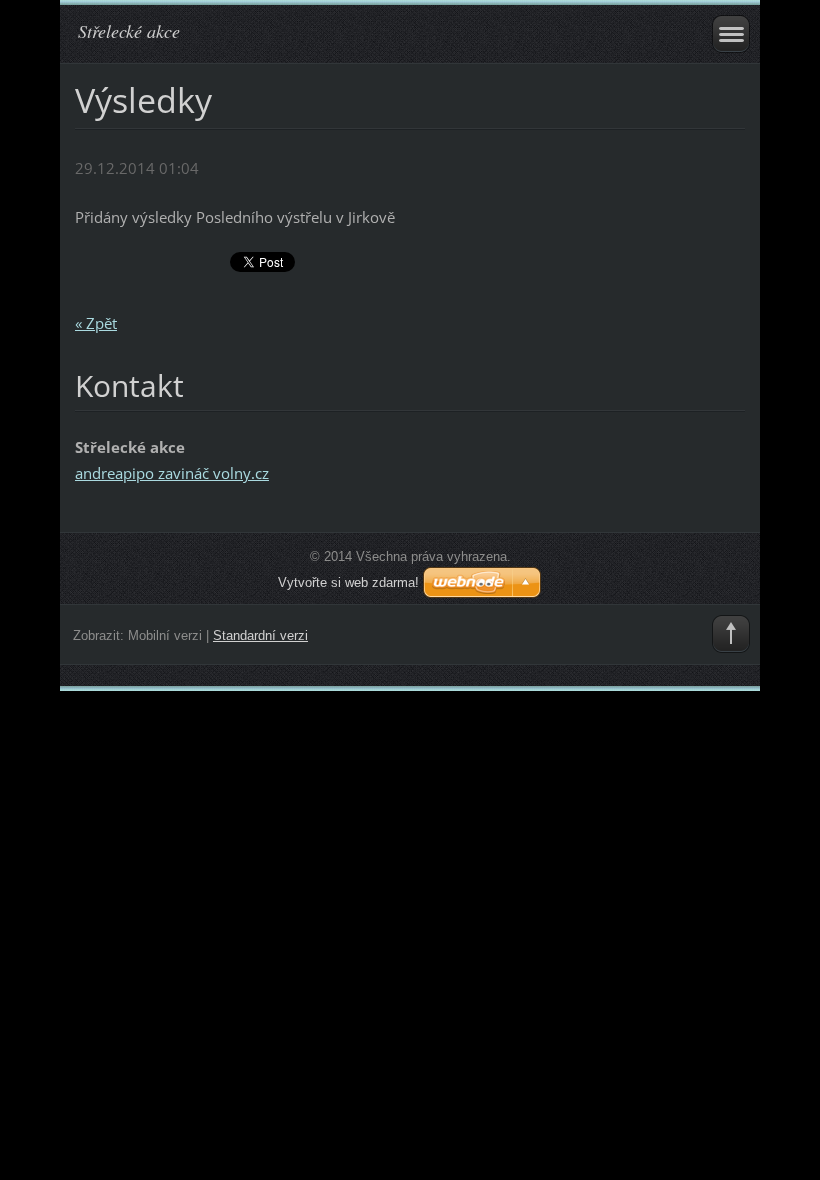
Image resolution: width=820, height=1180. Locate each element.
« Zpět (96, 323)
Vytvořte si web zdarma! (348, 582)
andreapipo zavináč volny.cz (172, 473)
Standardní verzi (260, 635)
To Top (731, 634)
